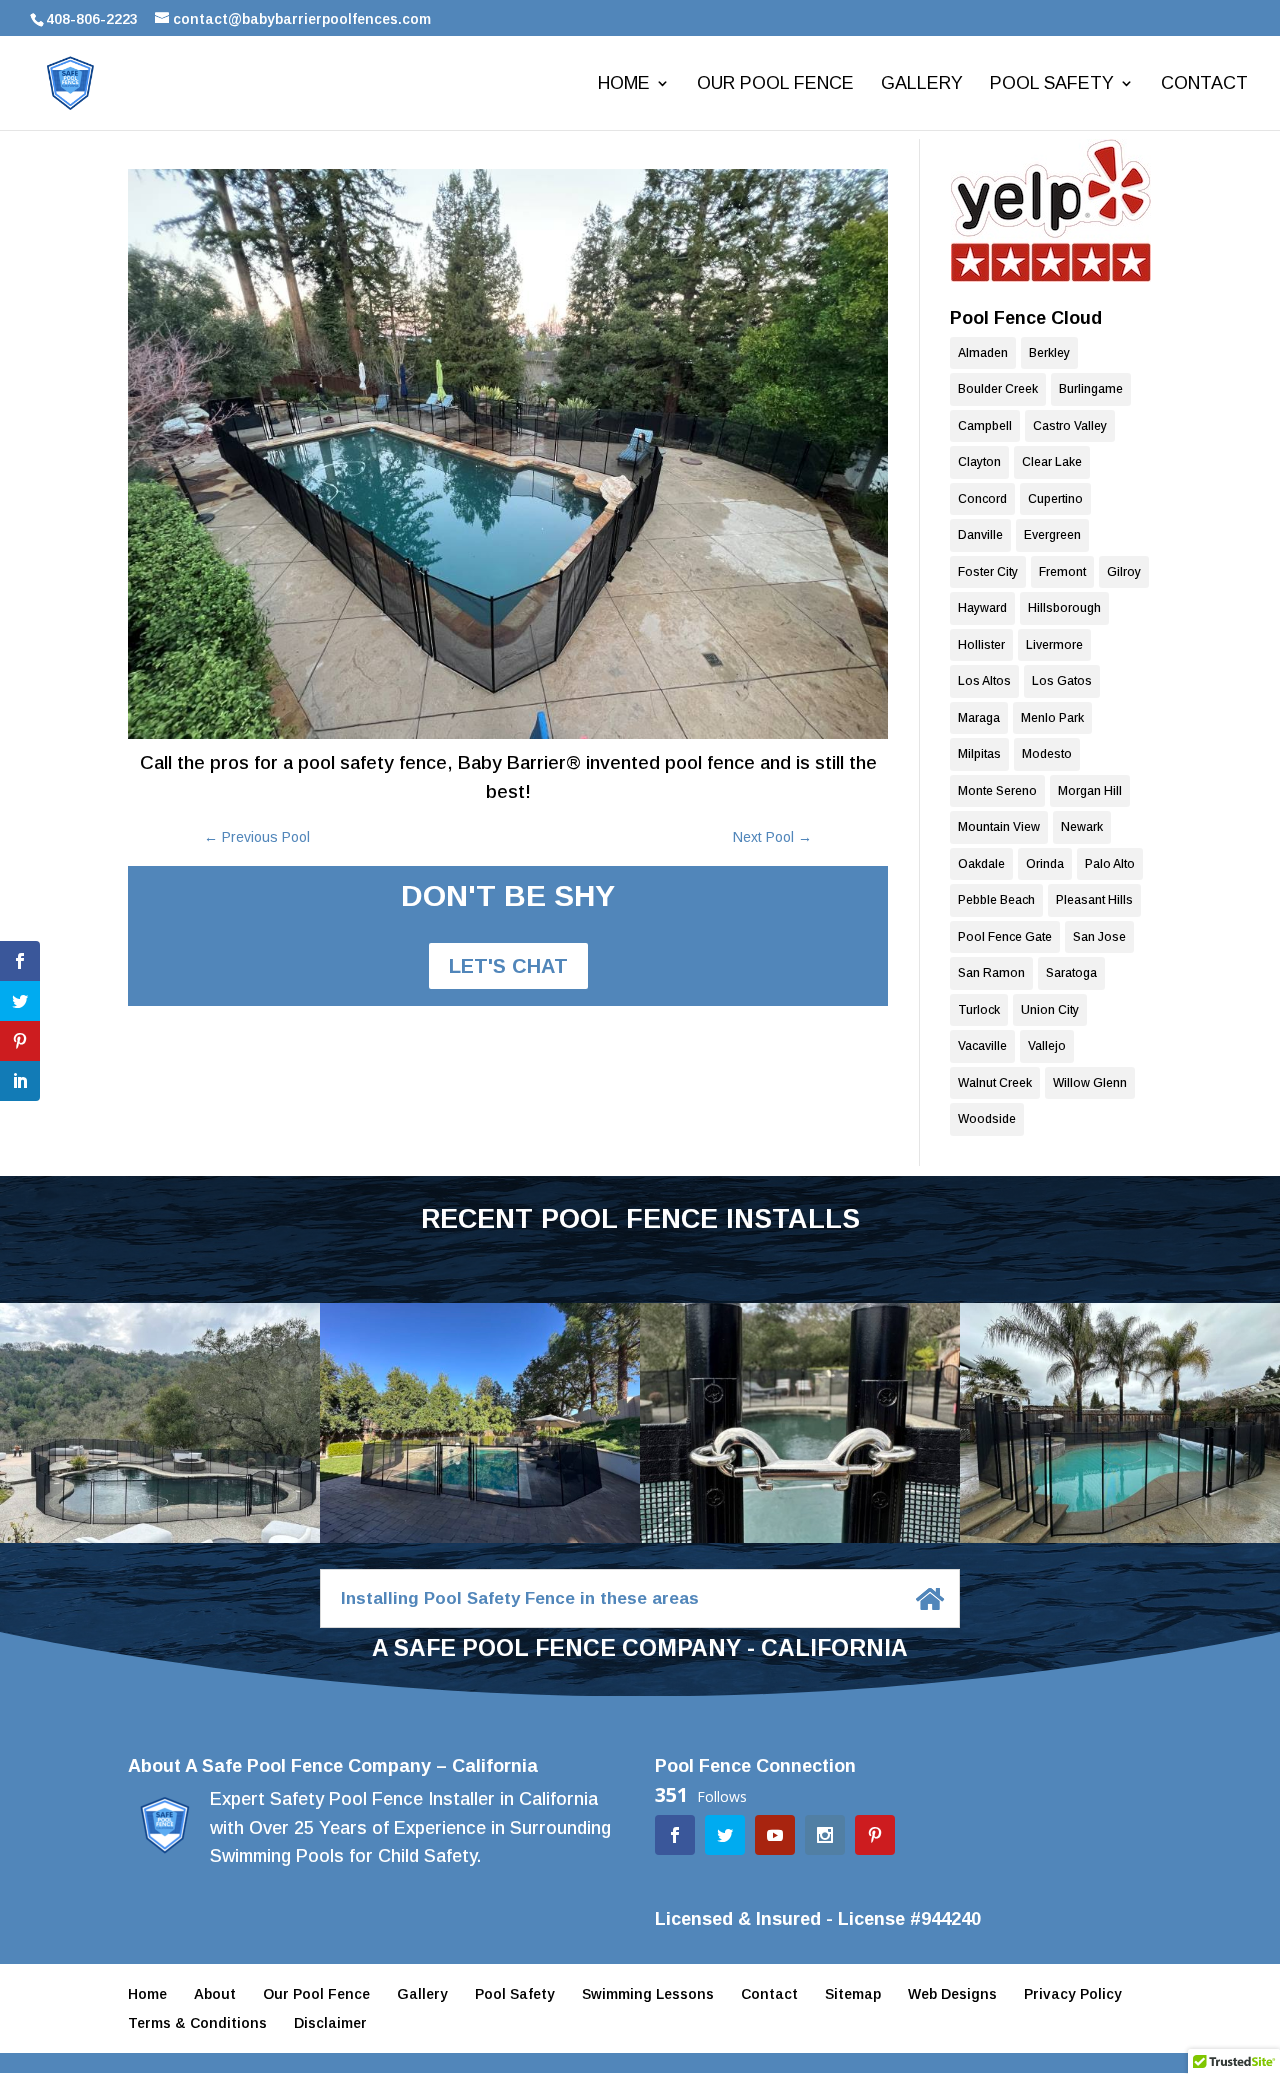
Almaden (983, 353)
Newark (1082, 827)
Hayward (982, 608)
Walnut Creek (995, 1083)
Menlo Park (1052, 718)
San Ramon (991, 973)
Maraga (979, 718)
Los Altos (984, 681)
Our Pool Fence (775, 84)
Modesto (1047, 754)
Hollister (981, 645)
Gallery (922, 84)
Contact (1204, 84)
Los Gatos (1062, 681)
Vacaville (982, 1046)
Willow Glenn (1090, 1083)
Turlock (979, 1010)
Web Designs (952, 1994)
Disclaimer (330, 2023)
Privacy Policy (1073, 1994)
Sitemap (853, 1994)
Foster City (988, 572)
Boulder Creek (998, 389)
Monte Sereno (997, 791)
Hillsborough (1064, 608)
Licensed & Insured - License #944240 (818, 1919)
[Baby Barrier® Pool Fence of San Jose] (1051, 210)
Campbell (985, 426)
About (215, 1994)
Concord (982, 499)
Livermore (1054, 645)
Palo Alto (1110, 864)
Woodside (987, 1119)
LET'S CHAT (508, 966)
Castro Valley (1070, 426)
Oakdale (981, 864)
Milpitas (979, 754)
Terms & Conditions (197, 2023)
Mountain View (999, 827)
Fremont (1062, 572)
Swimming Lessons (648, 1994)
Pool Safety (1052, 84)
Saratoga (1071, 973)
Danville (980, 535)
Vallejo (1047, 1046)
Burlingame (1091, 389)
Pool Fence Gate (1005, 937)
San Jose (1099, 937)
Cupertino (1055, 499)
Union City (1050, 1010)
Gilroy (1124, 572)
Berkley (1049, 353)
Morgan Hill (1090, 791)
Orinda (1045, 864)
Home (624, 84)
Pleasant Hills (1094, 900)
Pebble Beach (996, 900)
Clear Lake (1052, 462)
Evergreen (1052, 535)
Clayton (979, 462)
